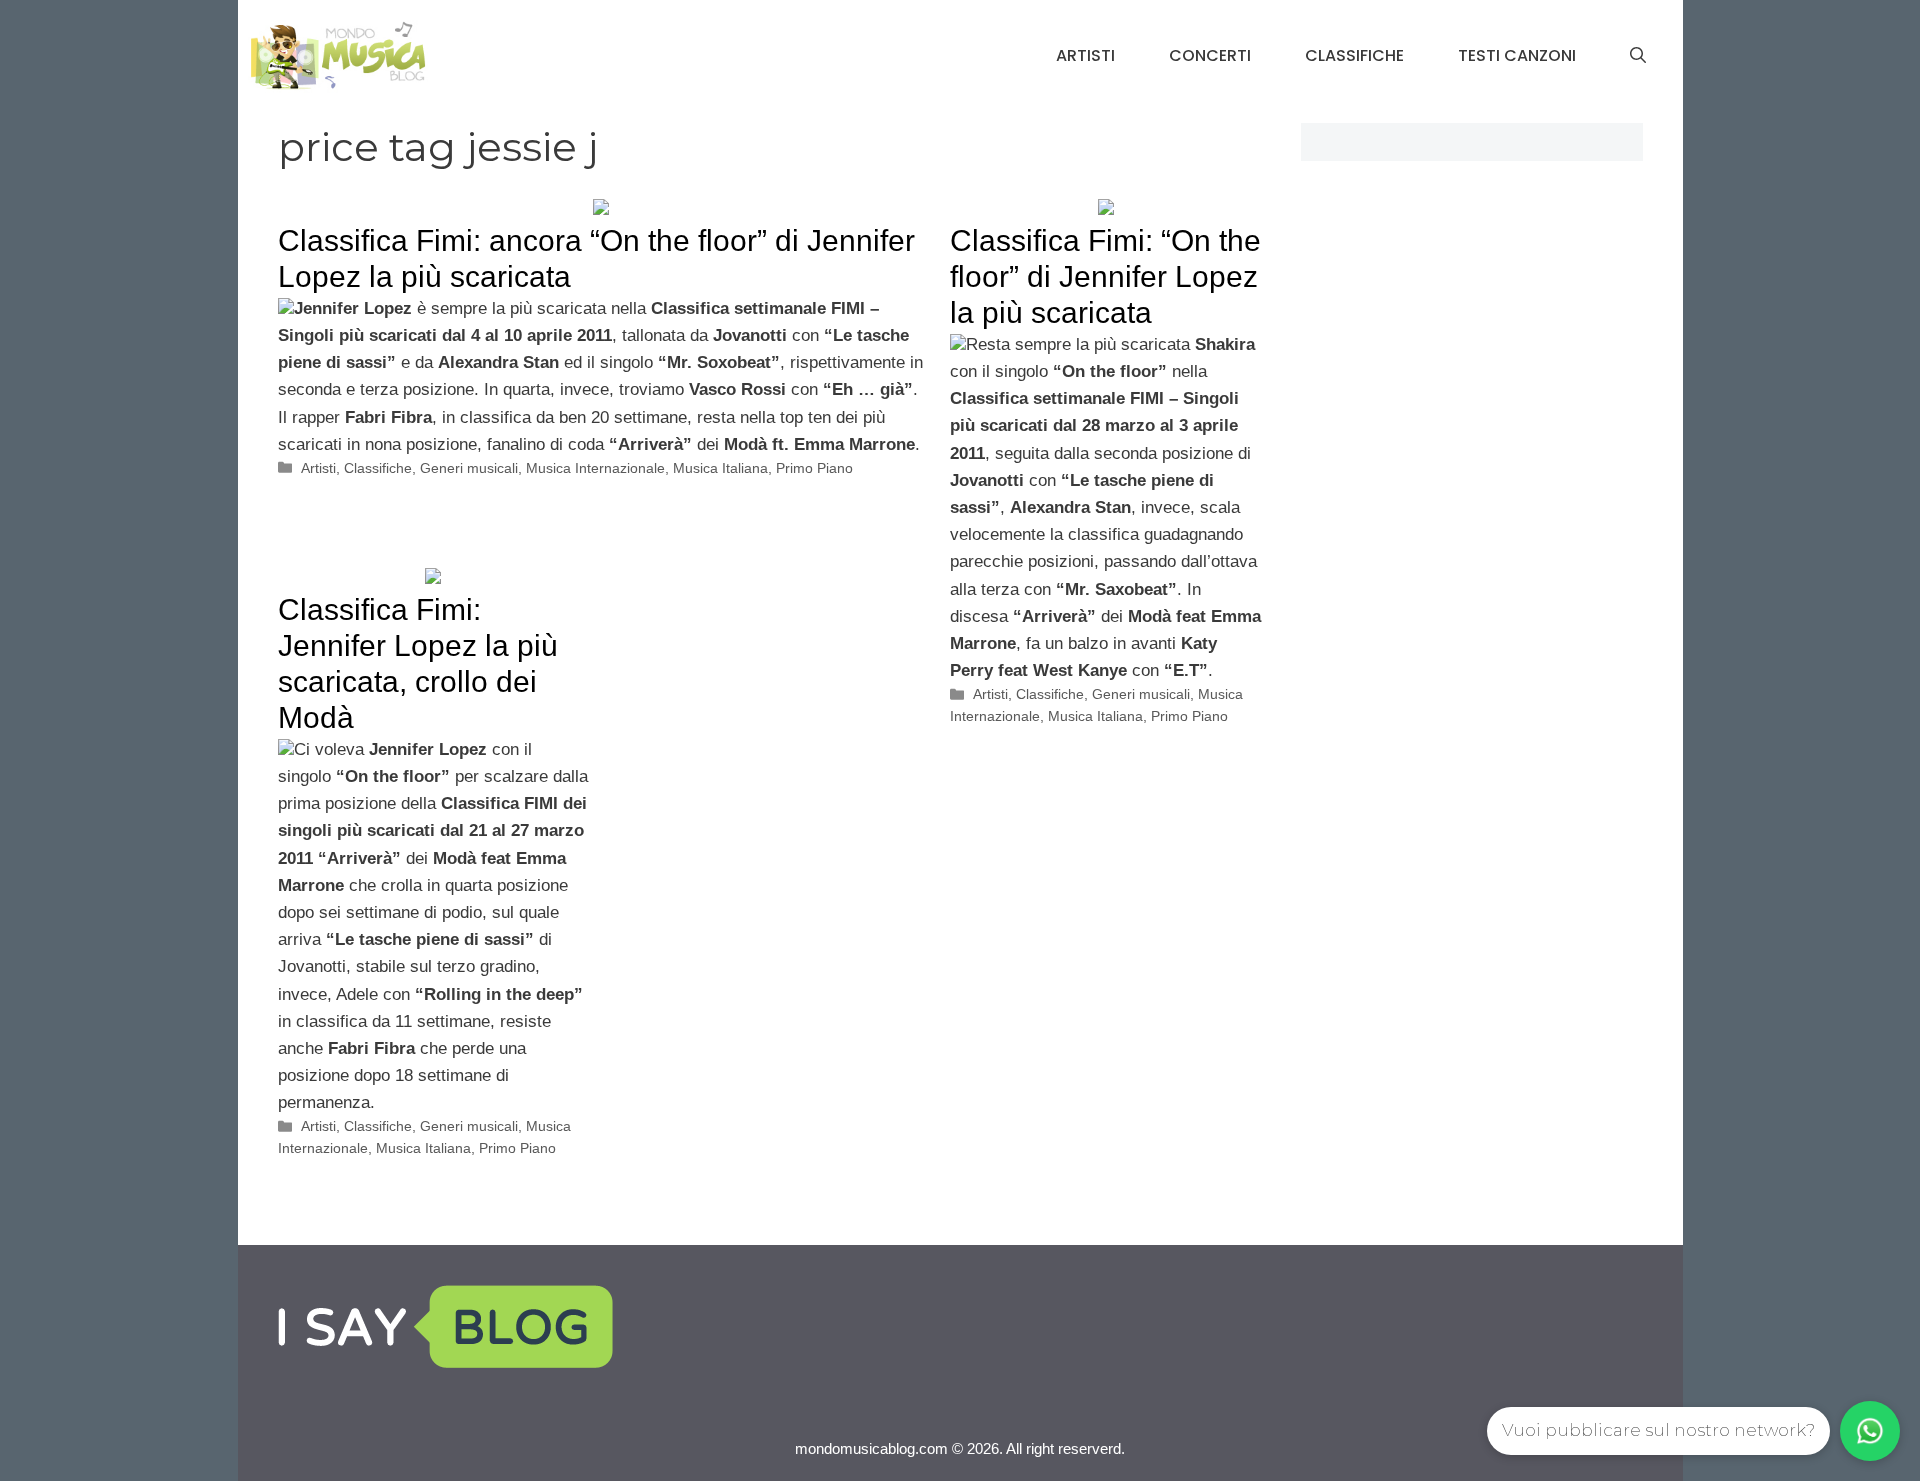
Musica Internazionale (595, 468)
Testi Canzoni (1517, 55)
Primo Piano (814, 468)
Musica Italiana (720, 468)
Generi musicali (469, 468)
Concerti (1210, 55)
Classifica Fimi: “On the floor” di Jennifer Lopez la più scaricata (1105, 276)
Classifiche (1354, 55)
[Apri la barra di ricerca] (1638, 56)
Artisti (1085, 55)
